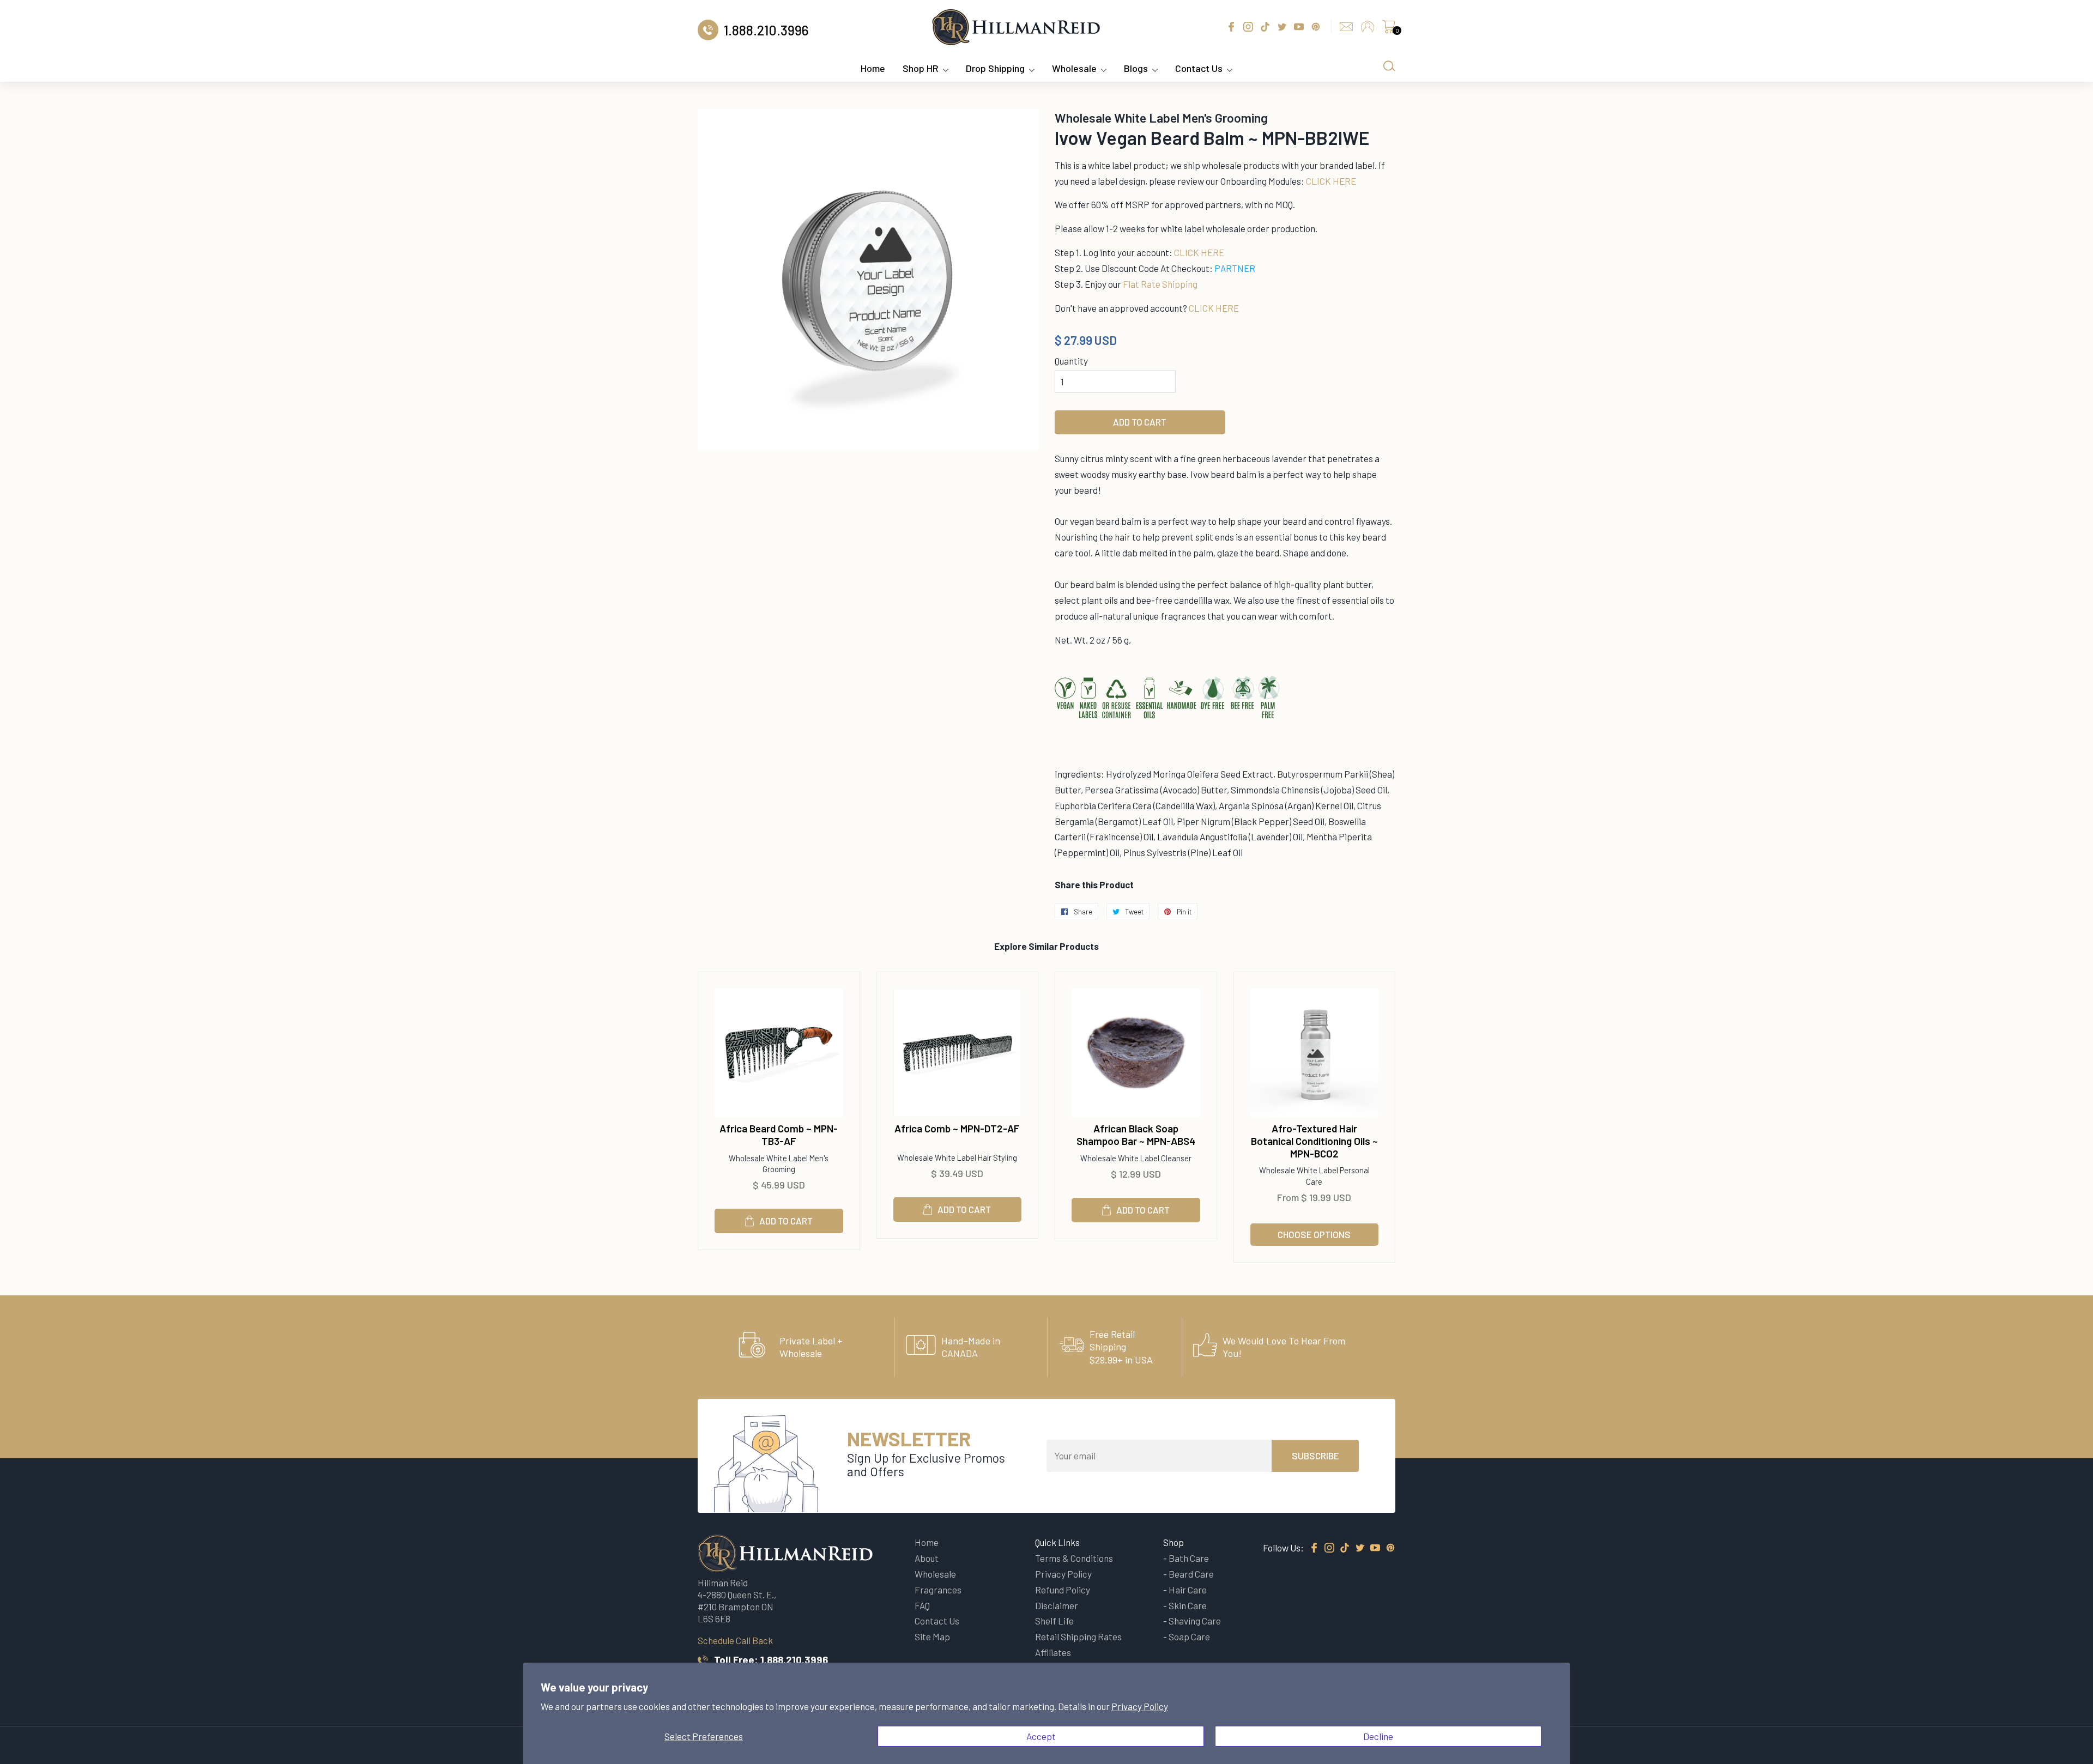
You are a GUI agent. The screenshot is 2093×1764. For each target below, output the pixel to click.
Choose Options (1314, 1234)
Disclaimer (1057, 1605)
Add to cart (786, 1221)
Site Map (932, 1636)
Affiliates (1053, 1652)
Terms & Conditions (1074, 1558)
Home (873, 68)
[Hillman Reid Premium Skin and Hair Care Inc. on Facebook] (1314, 1548)
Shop (1173, 1542)
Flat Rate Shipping (1160, 284)
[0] (1389, 29)
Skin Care (1188, 1605)
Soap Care (1189, 1636)
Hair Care (1188, 1590)
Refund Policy (1063, 1590)
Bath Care (1189, 1558)
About (927, 1558)
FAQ (922, 1605)
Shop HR (921, 68)
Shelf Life (1054, 1621)
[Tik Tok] (1345, 1548)
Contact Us (1199, 68)
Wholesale (1074, 68)
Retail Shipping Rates (1078, 1636)
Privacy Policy (1140, 1706)
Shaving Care (1195, 1621)
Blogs (1136, 68)
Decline (1378, 1736)
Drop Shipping (995, 68)
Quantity (1071, 361)
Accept (1041, 1736)
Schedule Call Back (735, 1640)
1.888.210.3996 (794, 1660)
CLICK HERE (1331, 181)
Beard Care (1191, 1574)
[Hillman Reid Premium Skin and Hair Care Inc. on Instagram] (1329, 1548)
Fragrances (938, 1590)
